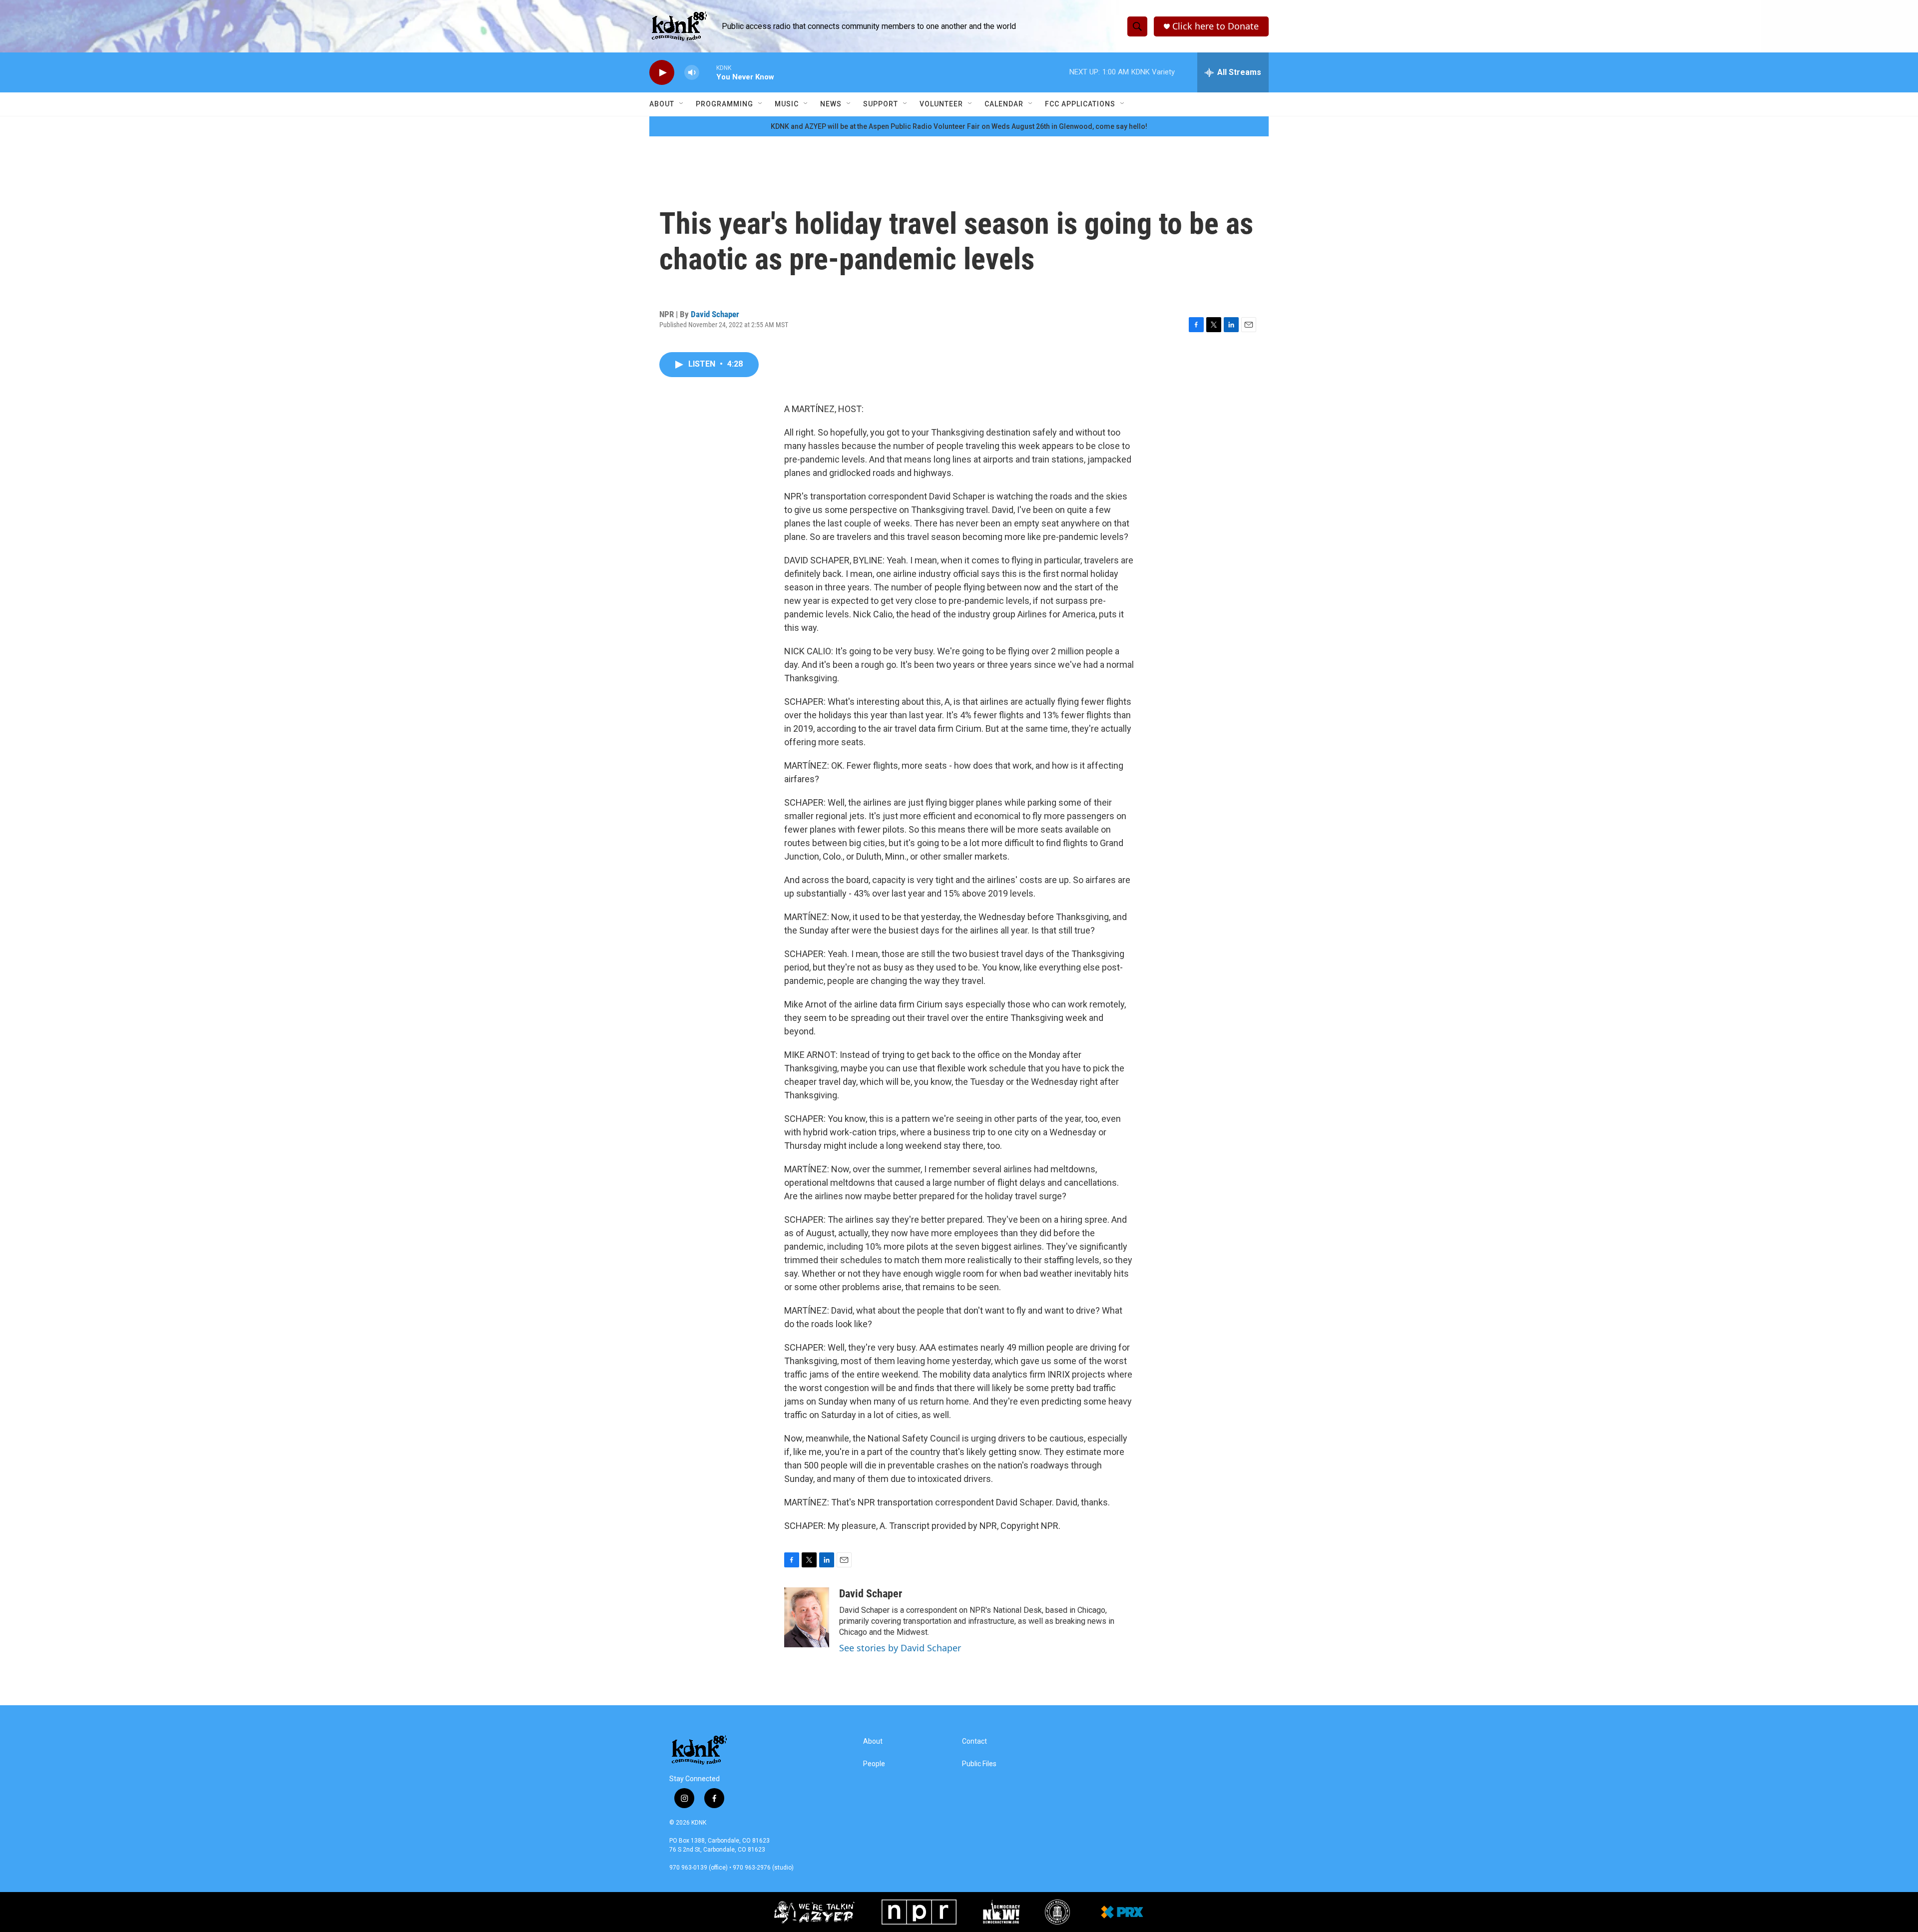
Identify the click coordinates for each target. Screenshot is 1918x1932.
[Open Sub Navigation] (682, 104)
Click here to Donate (1215, 26)
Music (787, 104)
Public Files (979, 1764)
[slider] (708, 72)
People (874, 1764)
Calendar (1004, 104)
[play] (662, 73)
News (831, 104)
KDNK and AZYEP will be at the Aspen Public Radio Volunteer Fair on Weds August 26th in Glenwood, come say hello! (959, 126)
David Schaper (715, 314)
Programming (724, 104)
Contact (974, 1741)
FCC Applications (1080, 104)
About (662, 104)
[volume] (692, 73)
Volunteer (941, 104)
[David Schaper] (807, 1617)
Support (881, 104)
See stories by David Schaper (900, 1648)
